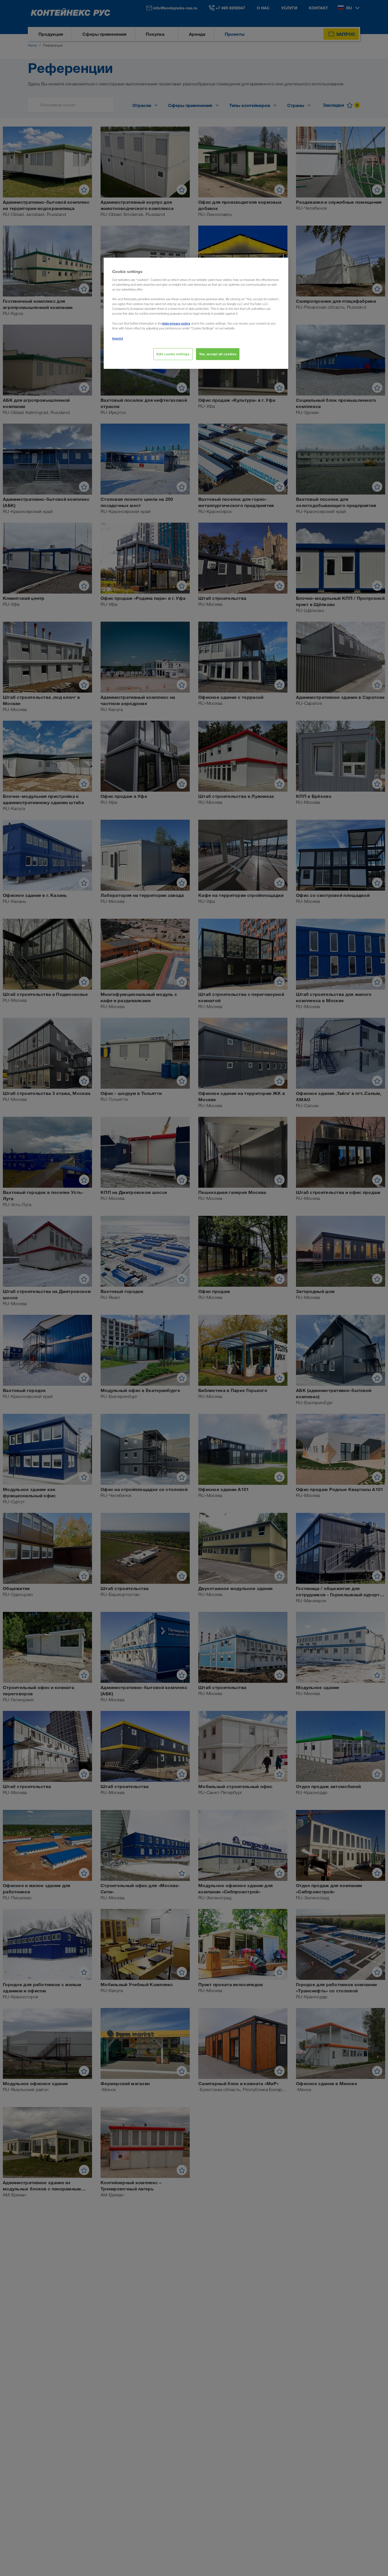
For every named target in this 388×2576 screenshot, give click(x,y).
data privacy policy (176, 323)
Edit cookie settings (173, 354)
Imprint (118, 338)
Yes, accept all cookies (218, 354)
